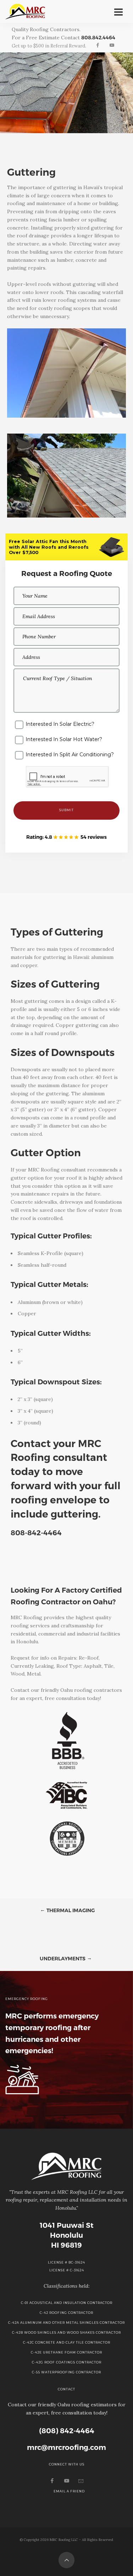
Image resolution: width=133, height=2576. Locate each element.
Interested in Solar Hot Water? (64, 739)
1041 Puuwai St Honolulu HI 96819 (67, 2235)
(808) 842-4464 (67, 2431)
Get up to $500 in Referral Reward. (49, 46)
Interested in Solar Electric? (60, 724)
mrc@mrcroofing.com (66, 2447)
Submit (66, 810)
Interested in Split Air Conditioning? (70, 755)
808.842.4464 (98, 38)
